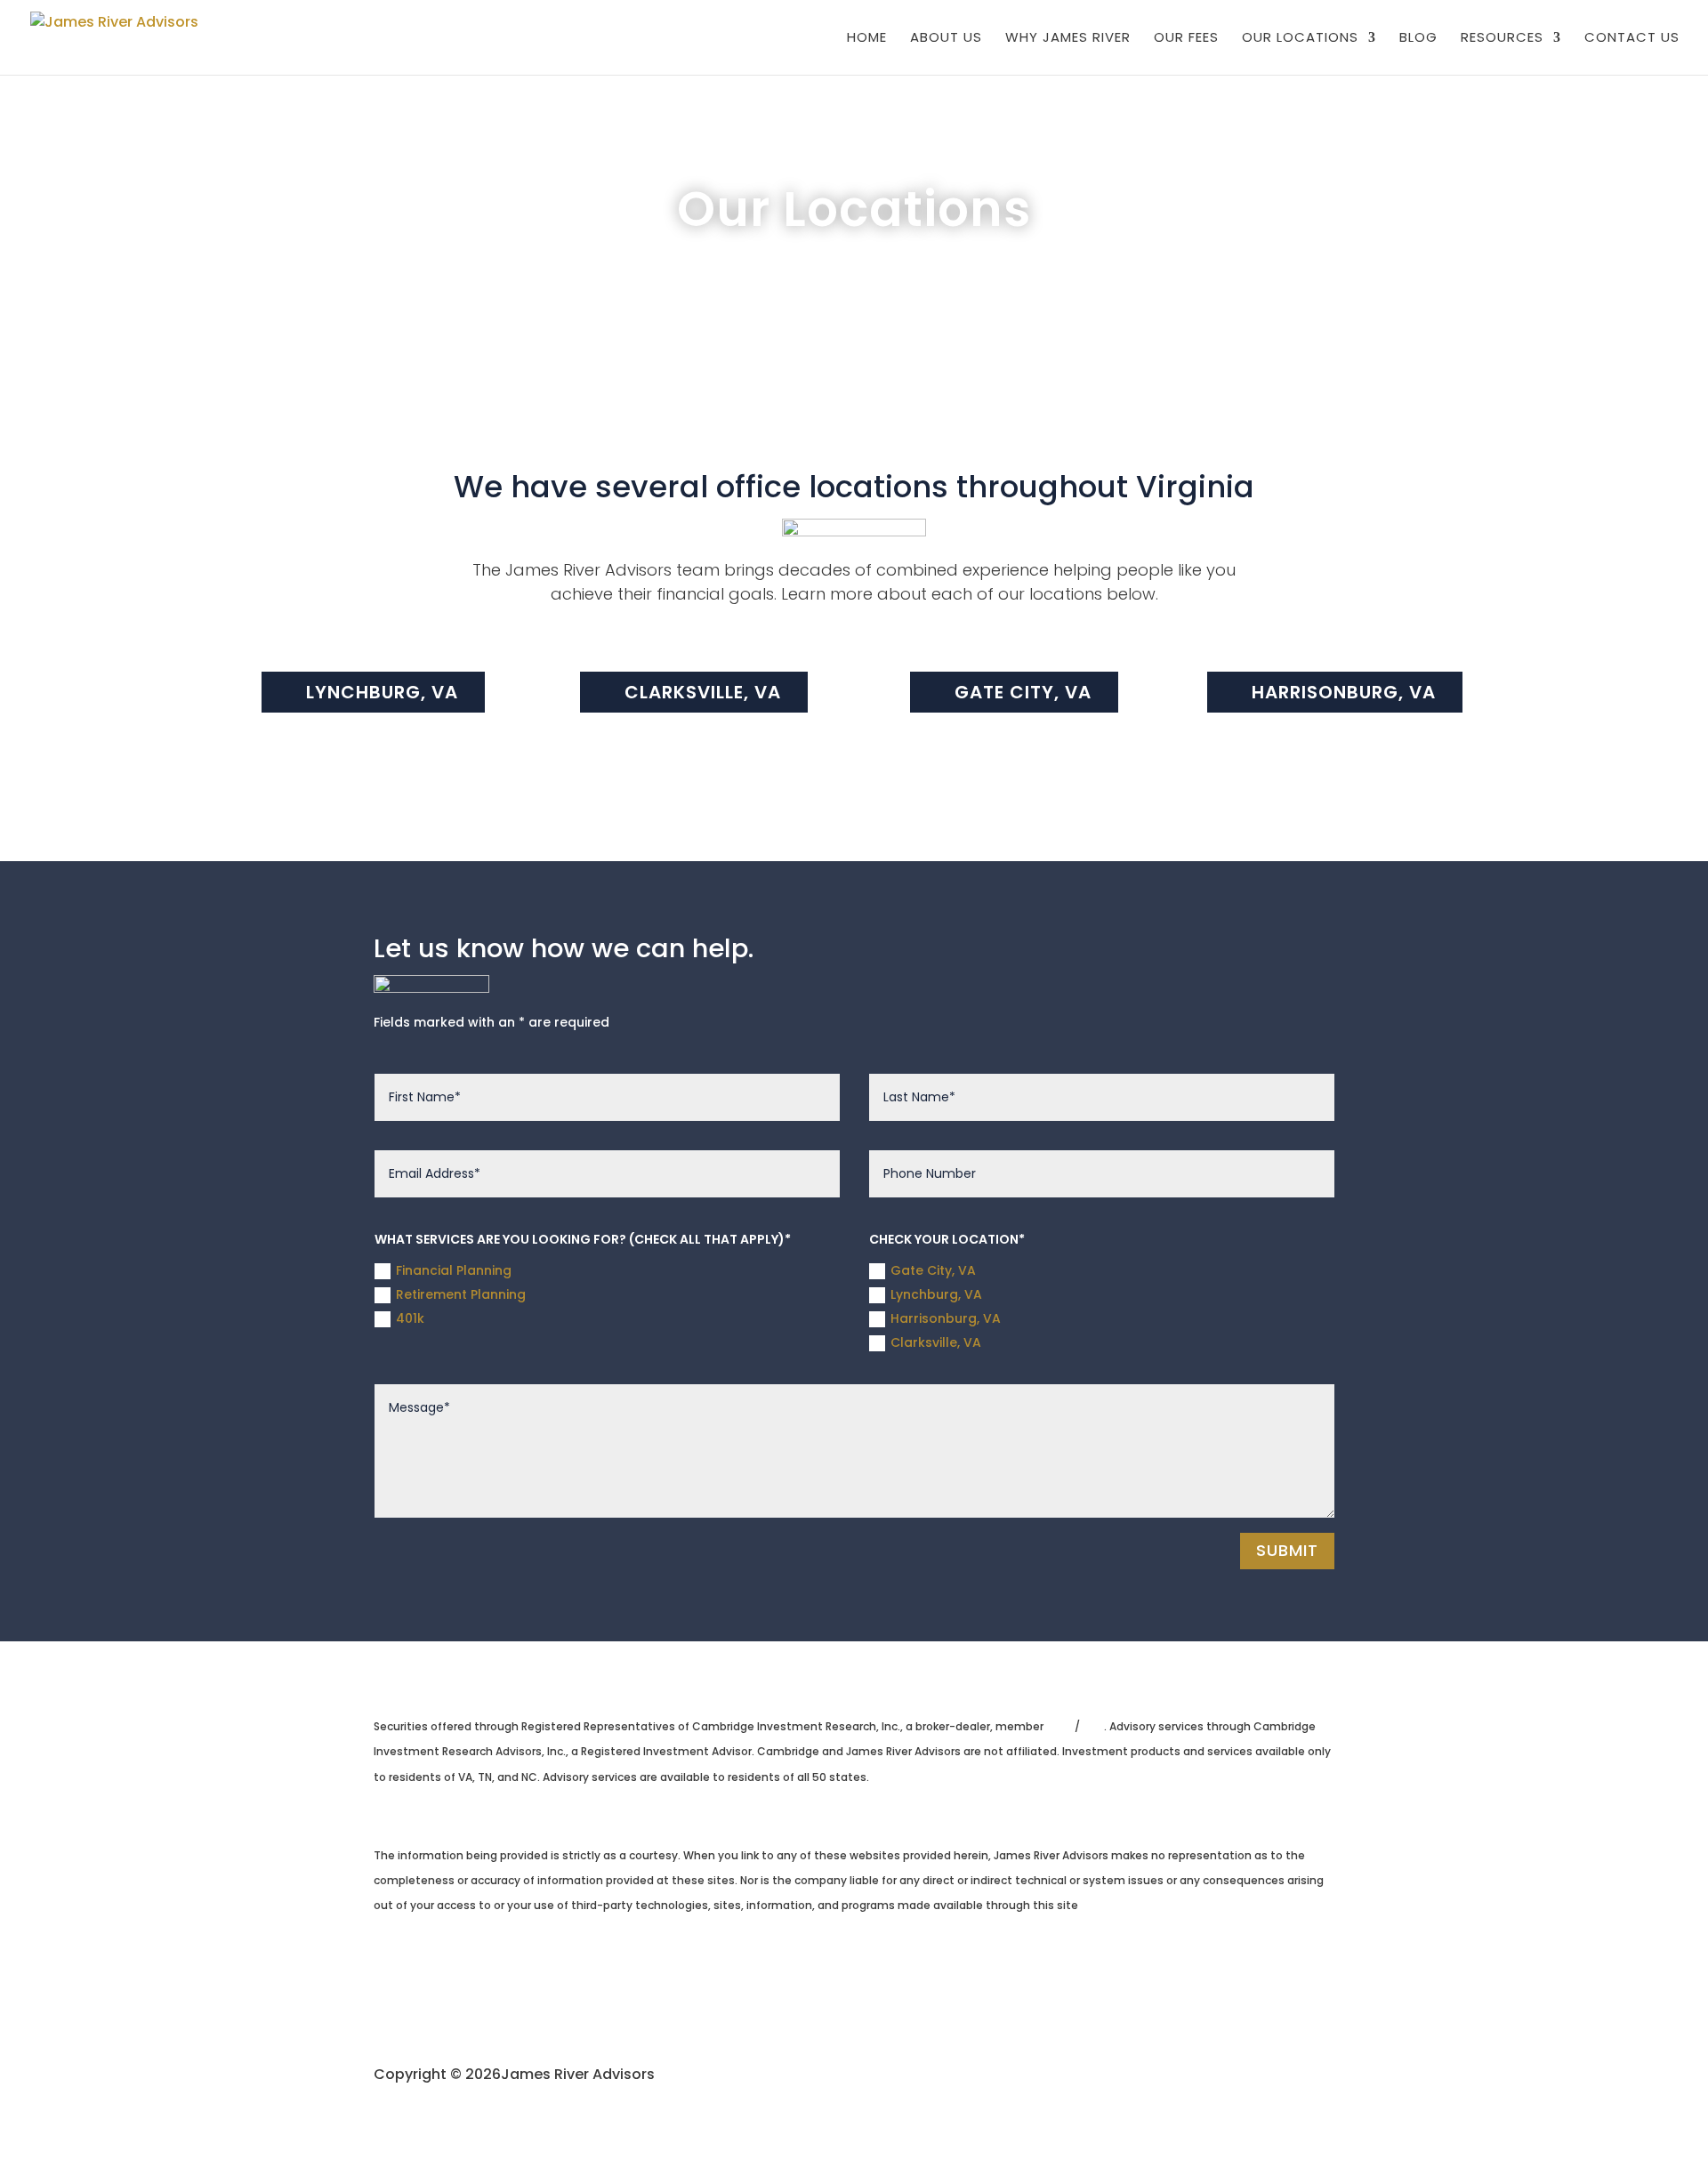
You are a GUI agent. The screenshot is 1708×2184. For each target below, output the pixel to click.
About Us (946, 39)
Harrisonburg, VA (1344, 692)
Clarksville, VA (703, 692)
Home (867, 39)
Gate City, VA (1023, 692)
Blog (1418, 39)
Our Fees (1186, 39)
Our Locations (1300, 39)
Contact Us (1632, 39)
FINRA (1060, 1726)
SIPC (1092, 1726)
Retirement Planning (461, 1294)
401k (410, 1318)
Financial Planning (454, 1270)
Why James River (1068, 39)
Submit (1287, 1550)
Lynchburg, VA (382, 692)
